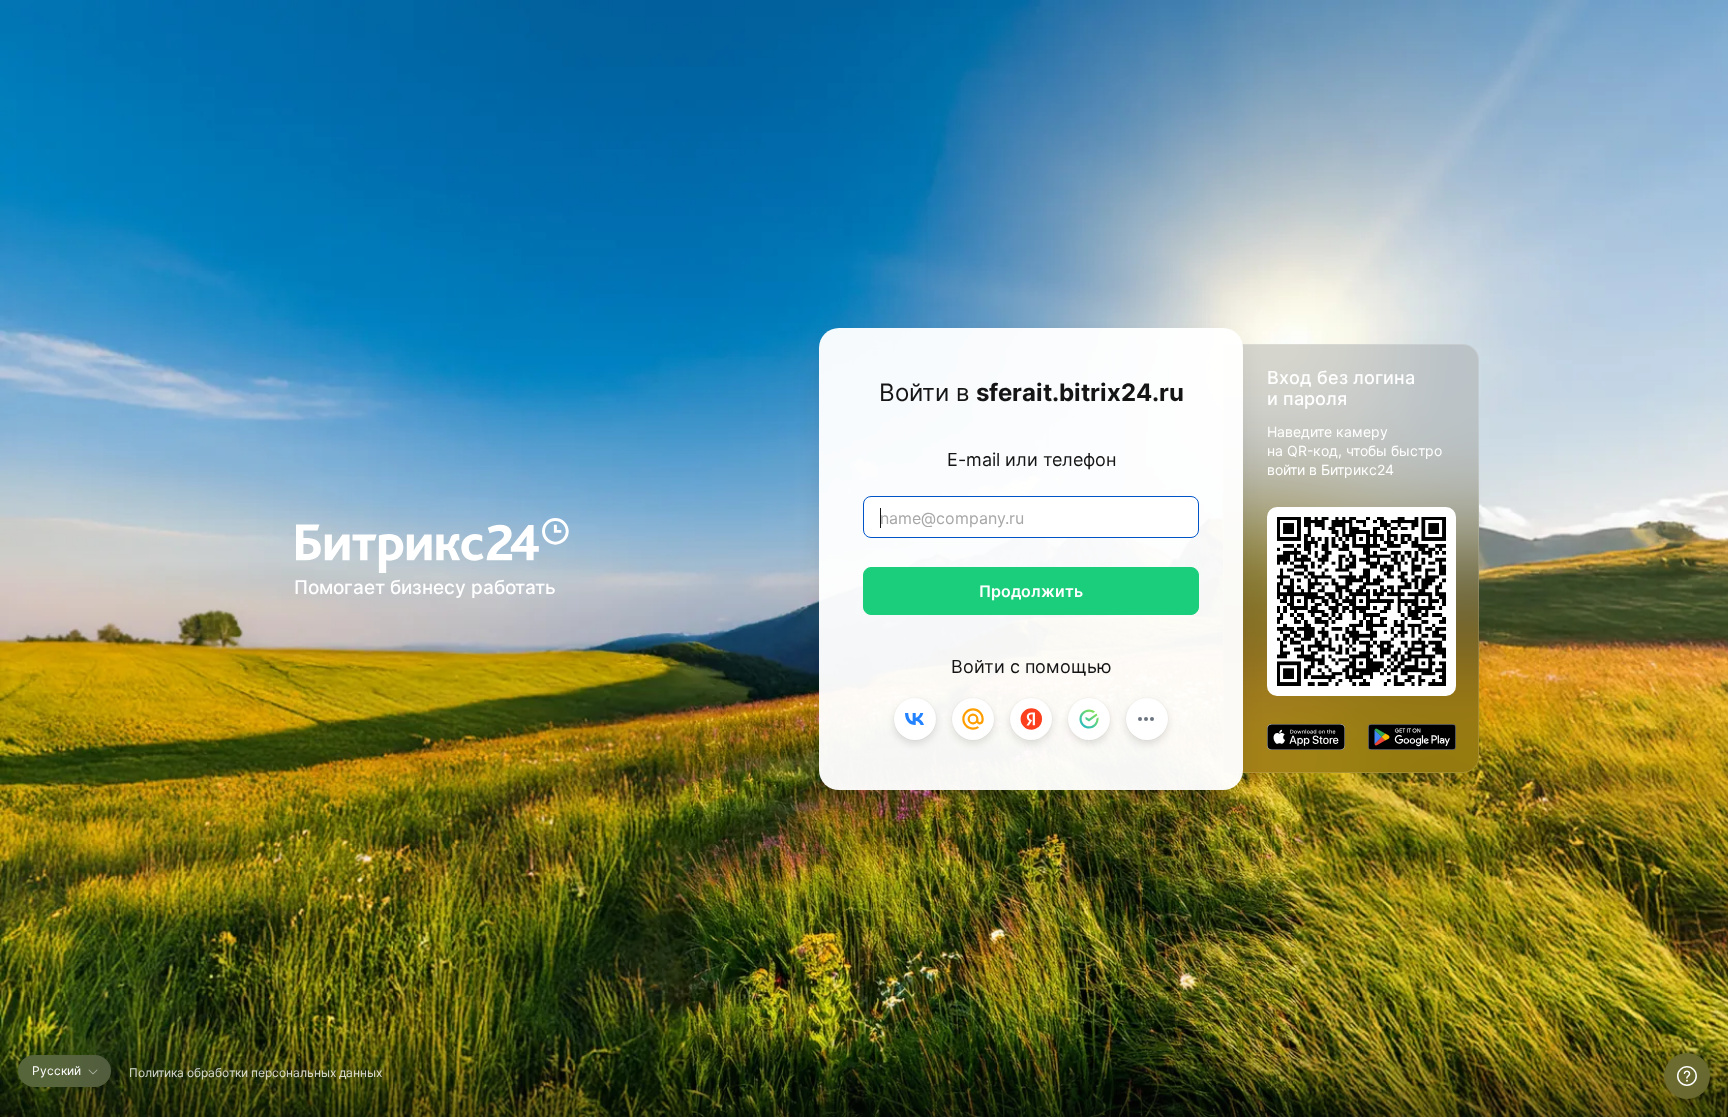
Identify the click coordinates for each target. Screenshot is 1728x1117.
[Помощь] (1687, 1076)
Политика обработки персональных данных (255, 1072)
